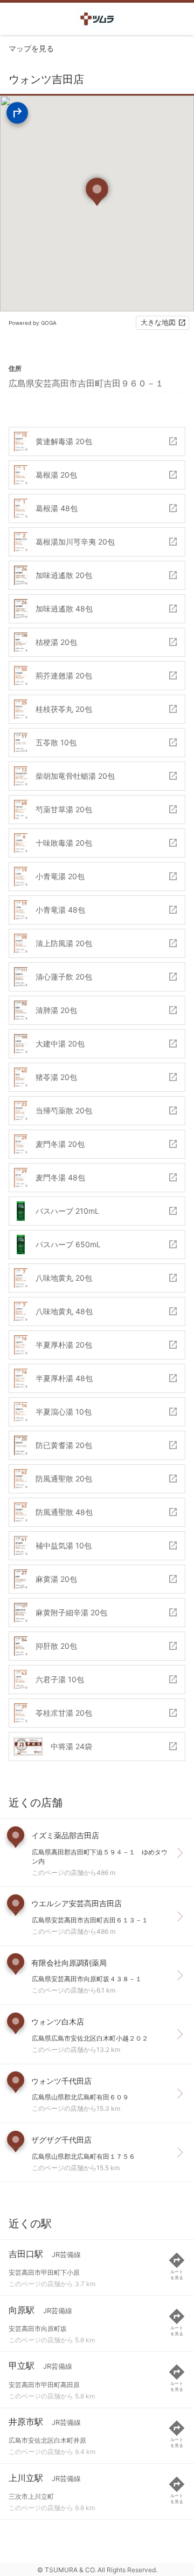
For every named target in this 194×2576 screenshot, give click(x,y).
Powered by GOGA (33, 323)
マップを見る (31, 48)
